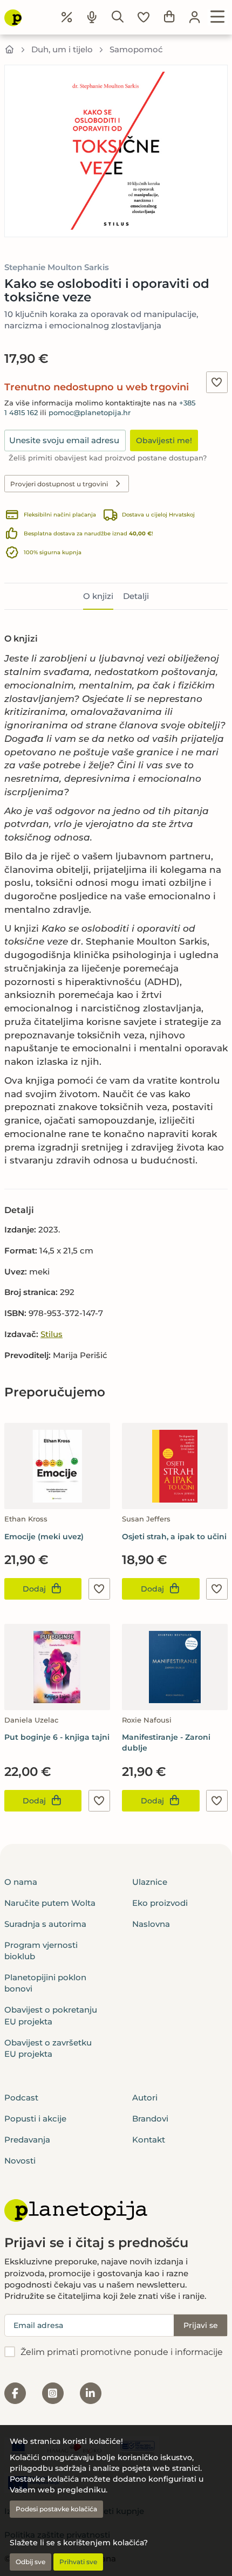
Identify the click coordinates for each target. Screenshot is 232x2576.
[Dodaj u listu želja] (217, 382)
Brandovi (150, 2119)
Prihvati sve (78, 2562)
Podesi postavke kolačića (56, 2509)
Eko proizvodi (160, 1903)
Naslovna (151, 1924)
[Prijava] (195, 17)
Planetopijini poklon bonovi (45, 1983)
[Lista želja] (144, 17)
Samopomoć (136, 49)
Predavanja (27, 2140)
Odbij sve (30, 2562)
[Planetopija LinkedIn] (91, 2393)
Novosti (20, 2161)
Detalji (136, 596)
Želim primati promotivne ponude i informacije (122, 2352)
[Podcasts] (92, 17)
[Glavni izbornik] (218, 17)
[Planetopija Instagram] (53, 2393)
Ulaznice (150, 1882)
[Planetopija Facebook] (15, 2393)
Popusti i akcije (35, 2119)
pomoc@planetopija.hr (90, 413)
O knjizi (98, 596)
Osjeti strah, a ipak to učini (174, 1537)
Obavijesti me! (164, 440)
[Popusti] (67, 17)
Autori (145, 2098)
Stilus (52, 1334)
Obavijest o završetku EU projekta (48, 2048)
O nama (21, 1882)
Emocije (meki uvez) (44, 1537)
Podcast (21, 2098)
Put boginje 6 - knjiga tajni (57, 1737)
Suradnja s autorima (45, 1924)
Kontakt (149, 2140)
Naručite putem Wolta (50, 1903)
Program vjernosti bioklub (41, 1951)
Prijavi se (201, 2325)
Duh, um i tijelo (62, 49)
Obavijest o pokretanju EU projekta (51, 2015)
